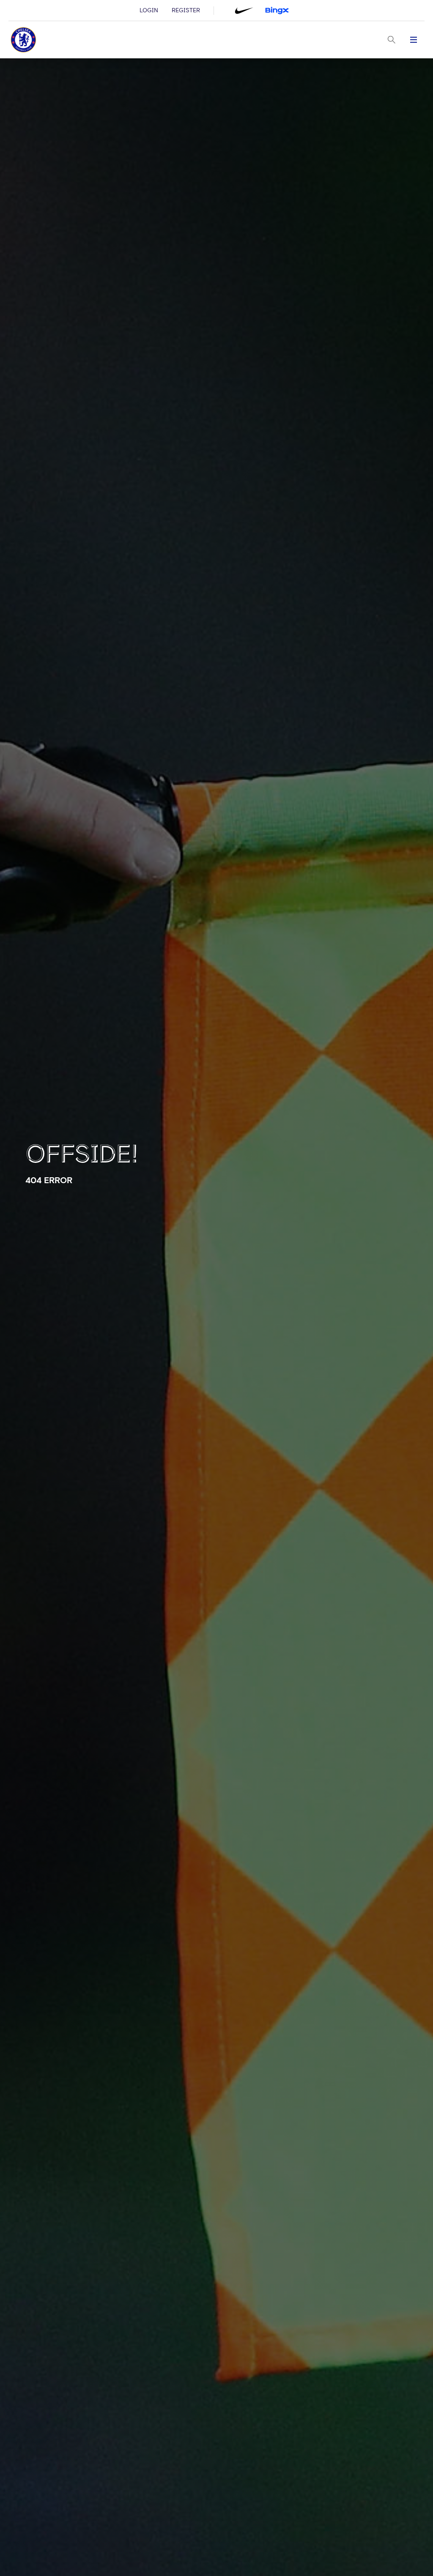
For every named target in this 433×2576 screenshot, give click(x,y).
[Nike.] (244, 11)
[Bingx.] (277, 11)
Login (149, 11)
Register (186, 11)
